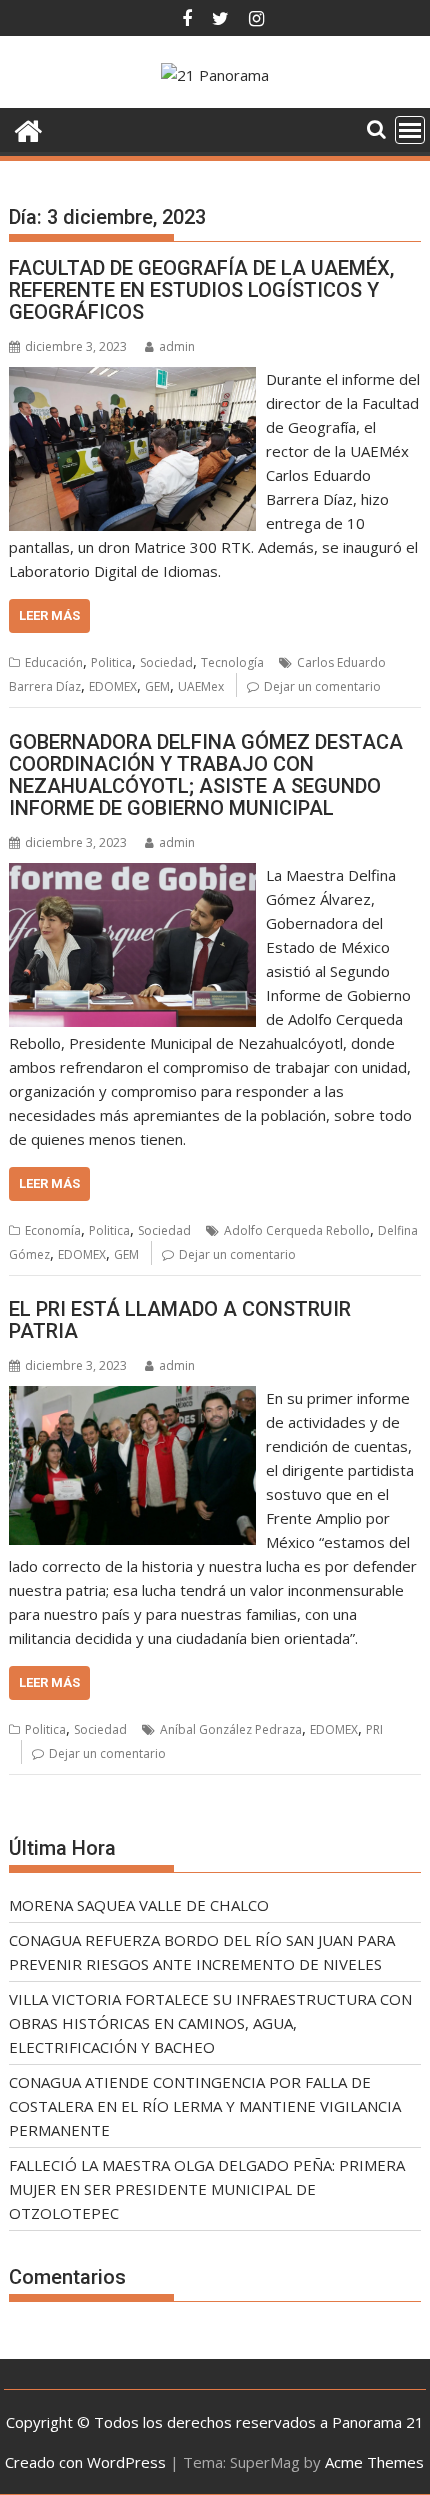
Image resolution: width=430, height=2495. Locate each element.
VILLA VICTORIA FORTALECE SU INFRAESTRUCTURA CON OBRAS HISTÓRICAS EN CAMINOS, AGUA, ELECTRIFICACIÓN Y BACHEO (210, 2023)
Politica (111, 662)
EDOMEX (113, 686)
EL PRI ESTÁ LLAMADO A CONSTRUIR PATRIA (180, 1320)
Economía (53, 1230)
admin (177, 346)
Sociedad (166, 662)
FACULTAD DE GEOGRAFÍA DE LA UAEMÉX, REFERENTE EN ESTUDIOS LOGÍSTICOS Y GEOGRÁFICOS (201, 290)
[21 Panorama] (28, 128)
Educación (54, 662)
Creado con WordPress (85, 2462)
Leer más (49, 615)
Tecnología (232, 662)
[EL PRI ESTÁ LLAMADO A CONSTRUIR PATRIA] (132, 1398)
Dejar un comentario (322, 686)
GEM (157, 686)
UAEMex (201, 686)
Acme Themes (374, 2462)
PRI (374, 1729)
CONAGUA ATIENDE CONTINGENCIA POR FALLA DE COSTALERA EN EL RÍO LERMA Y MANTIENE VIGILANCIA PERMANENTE (205, 2106)
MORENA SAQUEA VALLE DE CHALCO (139, 1905)
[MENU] (410, 130)
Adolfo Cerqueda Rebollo (297, 1230)
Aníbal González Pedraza (231, 1729)
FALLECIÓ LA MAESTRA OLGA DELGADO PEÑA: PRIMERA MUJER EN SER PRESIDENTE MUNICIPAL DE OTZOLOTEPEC (207, 2189)
